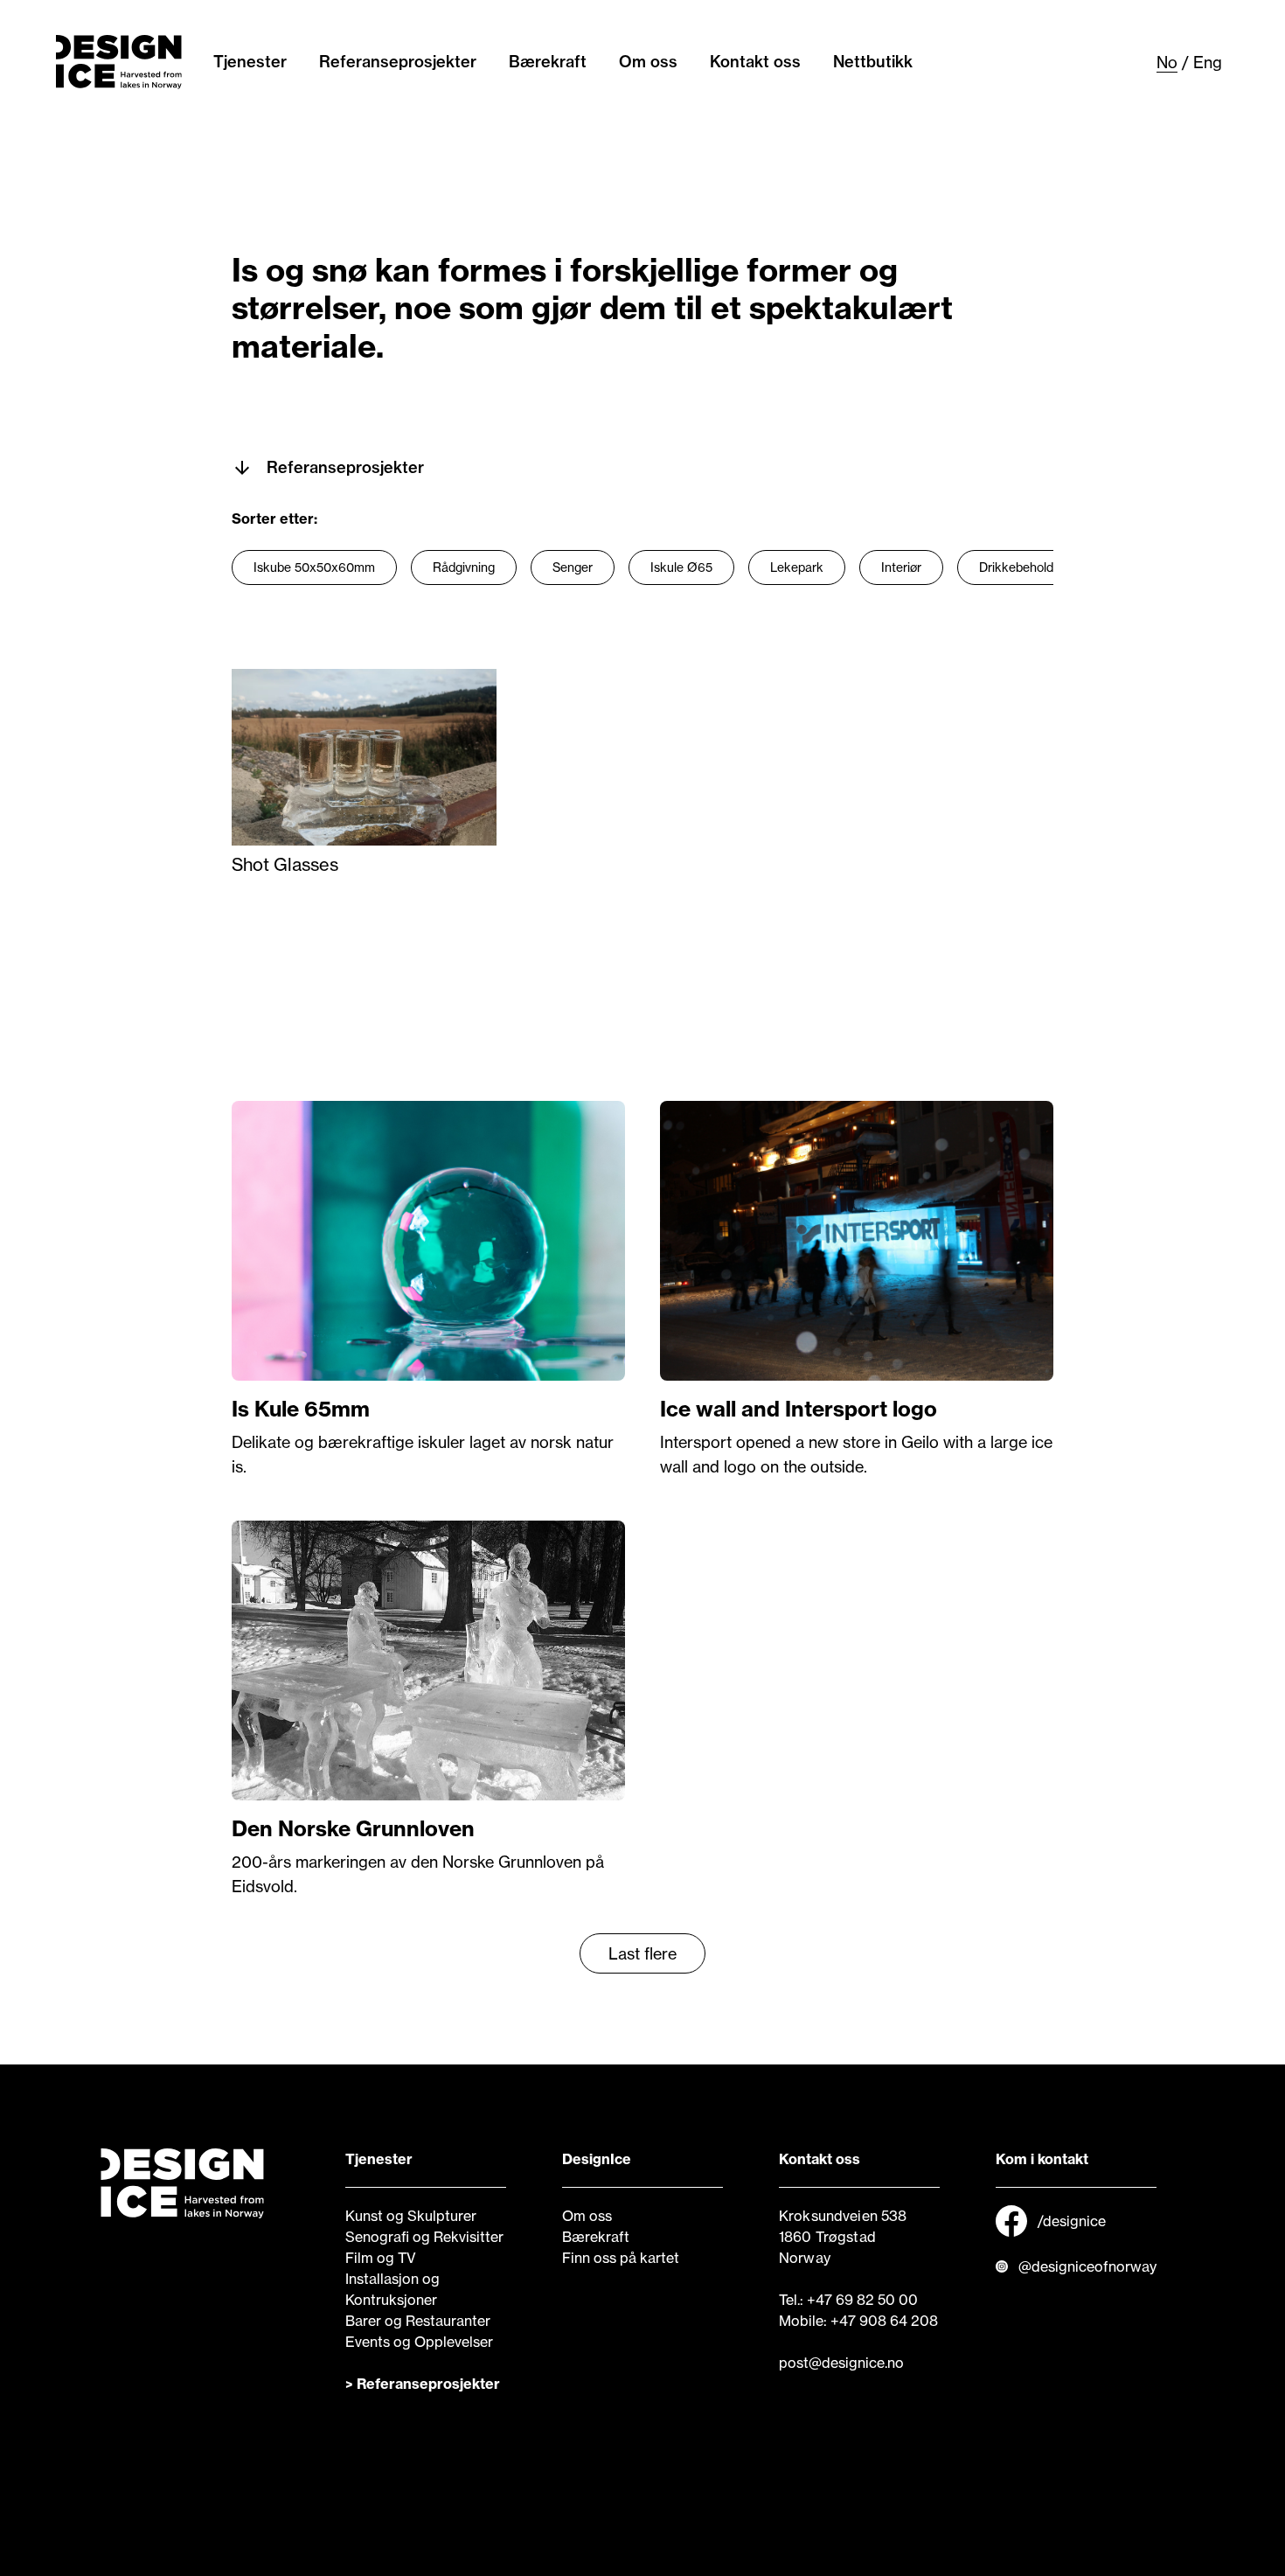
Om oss (648, 62)
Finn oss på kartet (621, 2258)
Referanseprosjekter (398, 62)
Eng (1208, 62)
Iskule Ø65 (681, 567)
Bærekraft (548, 62)
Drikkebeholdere (1025, 567)
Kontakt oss (755, 62)
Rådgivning (464, 567)
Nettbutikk (873, 62)
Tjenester (250, 62)
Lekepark (797, 567)
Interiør (901, 567)
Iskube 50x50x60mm (314, 567)
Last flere (642, 1953)
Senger (573, 567)
